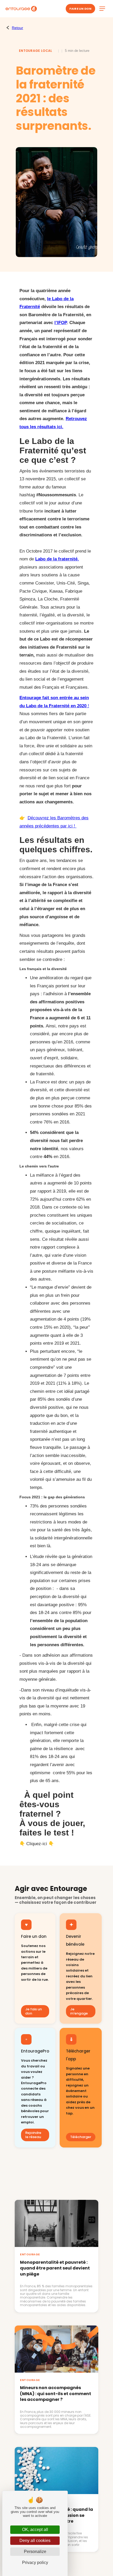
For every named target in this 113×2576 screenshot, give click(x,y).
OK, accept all (35, 2530)
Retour (17, 28)
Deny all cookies (35, 2541)
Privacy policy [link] (35, 2563)
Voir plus (57, 2188)
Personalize (35, 2552)
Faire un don (80, 9)
